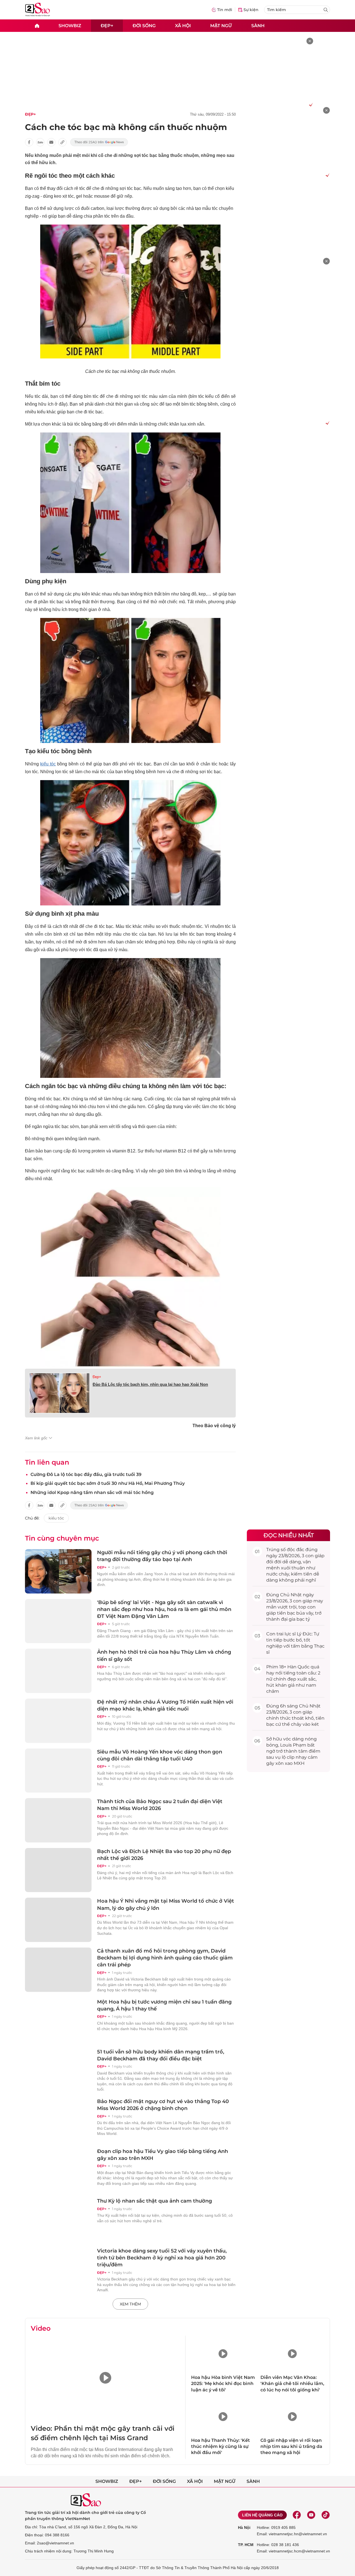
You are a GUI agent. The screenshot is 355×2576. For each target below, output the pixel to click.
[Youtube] (311, 2515)
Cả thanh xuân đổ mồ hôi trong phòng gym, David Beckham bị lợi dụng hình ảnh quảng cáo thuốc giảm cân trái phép (165, 1958)
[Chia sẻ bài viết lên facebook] (29, 142)
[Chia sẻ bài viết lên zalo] (40, 142)
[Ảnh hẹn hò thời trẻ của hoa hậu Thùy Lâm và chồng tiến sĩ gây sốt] (58, 1671)
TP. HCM (246, 2545)
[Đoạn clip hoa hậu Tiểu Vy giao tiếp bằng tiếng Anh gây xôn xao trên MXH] (58, 2170)
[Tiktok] (326, 2515)
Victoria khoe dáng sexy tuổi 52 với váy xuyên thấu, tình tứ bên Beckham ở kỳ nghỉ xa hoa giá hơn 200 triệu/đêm (162, 2258)
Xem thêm (130, 2304)
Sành (258, 25)
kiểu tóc (48, 764)
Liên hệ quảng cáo (262, 2515)
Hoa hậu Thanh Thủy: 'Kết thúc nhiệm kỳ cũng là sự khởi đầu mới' (220, 2447)
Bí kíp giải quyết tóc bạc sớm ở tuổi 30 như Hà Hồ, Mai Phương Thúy (108, 1483)
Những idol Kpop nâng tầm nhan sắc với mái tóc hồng (92, 1492)
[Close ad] (310, 41)
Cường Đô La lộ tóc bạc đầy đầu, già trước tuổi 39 (86, 1474)
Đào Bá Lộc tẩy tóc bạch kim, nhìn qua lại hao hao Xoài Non (150, 1384)
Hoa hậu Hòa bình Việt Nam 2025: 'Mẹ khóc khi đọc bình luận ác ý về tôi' (223, 2384)
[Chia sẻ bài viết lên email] (51, 142)
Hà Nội (244, 2527)
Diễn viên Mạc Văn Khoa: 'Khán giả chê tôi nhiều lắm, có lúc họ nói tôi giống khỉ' (292, 2384)
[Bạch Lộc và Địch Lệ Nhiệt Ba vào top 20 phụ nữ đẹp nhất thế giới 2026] (58, 1870)
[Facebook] (297, 2515)
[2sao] (37, 26)
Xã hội (183, 25)
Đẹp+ (107, 25)
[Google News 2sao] (99, 142)
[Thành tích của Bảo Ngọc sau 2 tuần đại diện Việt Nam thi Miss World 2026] (58, 1820)
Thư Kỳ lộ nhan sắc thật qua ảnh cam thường (154, 2201)
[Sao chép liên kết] (62, 142)
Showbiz (70, 25)
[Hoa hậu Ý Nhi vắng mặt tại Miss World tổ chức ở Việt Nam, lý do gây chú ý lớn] (58, 1920)
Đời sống (144, 25)
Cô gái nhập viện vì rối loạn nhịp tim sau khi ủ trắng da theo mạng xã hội (291, 2447)
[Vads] (310, 105)
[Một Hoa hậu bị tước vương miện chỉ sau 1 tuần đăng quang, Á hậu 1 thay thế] (58, 2021)
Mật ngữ (221, 25)
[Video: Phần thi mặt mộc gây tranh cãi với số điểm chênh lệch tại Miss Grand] (105, 2378)
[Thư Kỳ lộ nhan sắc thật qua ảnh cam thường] (58, 2220)
